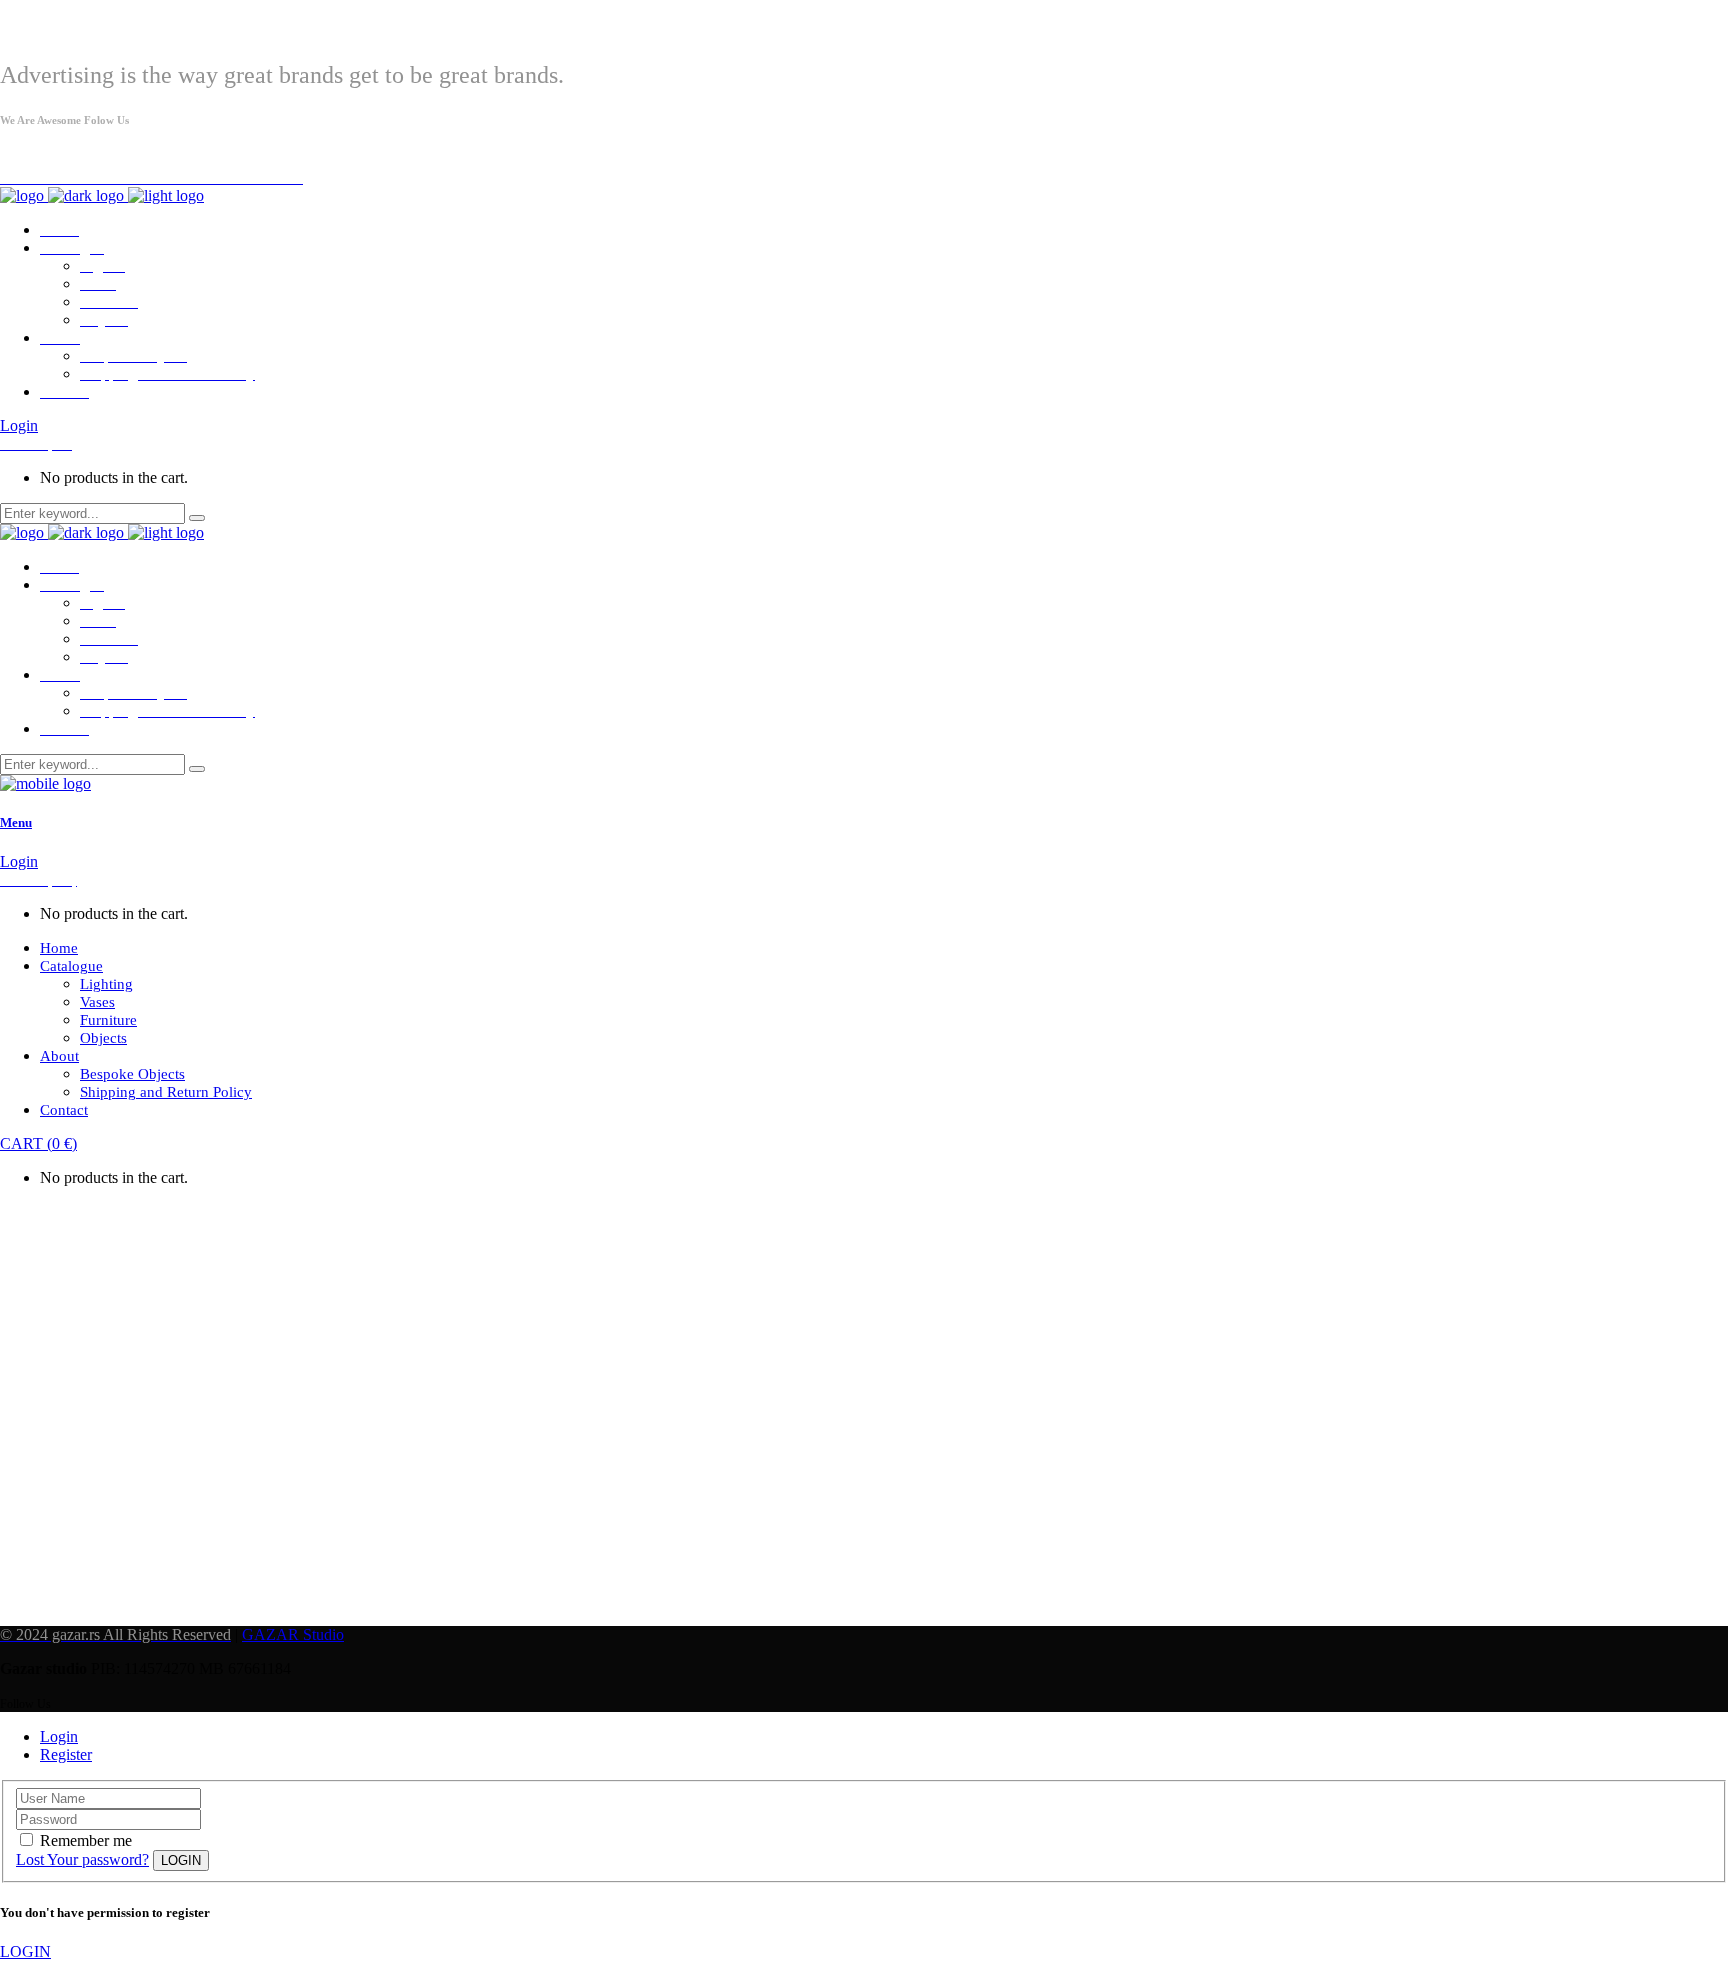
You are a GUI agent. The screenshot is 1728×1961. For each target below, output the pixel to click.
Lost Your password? (82, 1859)
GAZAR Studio (293, 1634)
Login (19, 425)
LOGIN (25, 1951)
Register (66, 1754)
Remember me (86, 1840)
